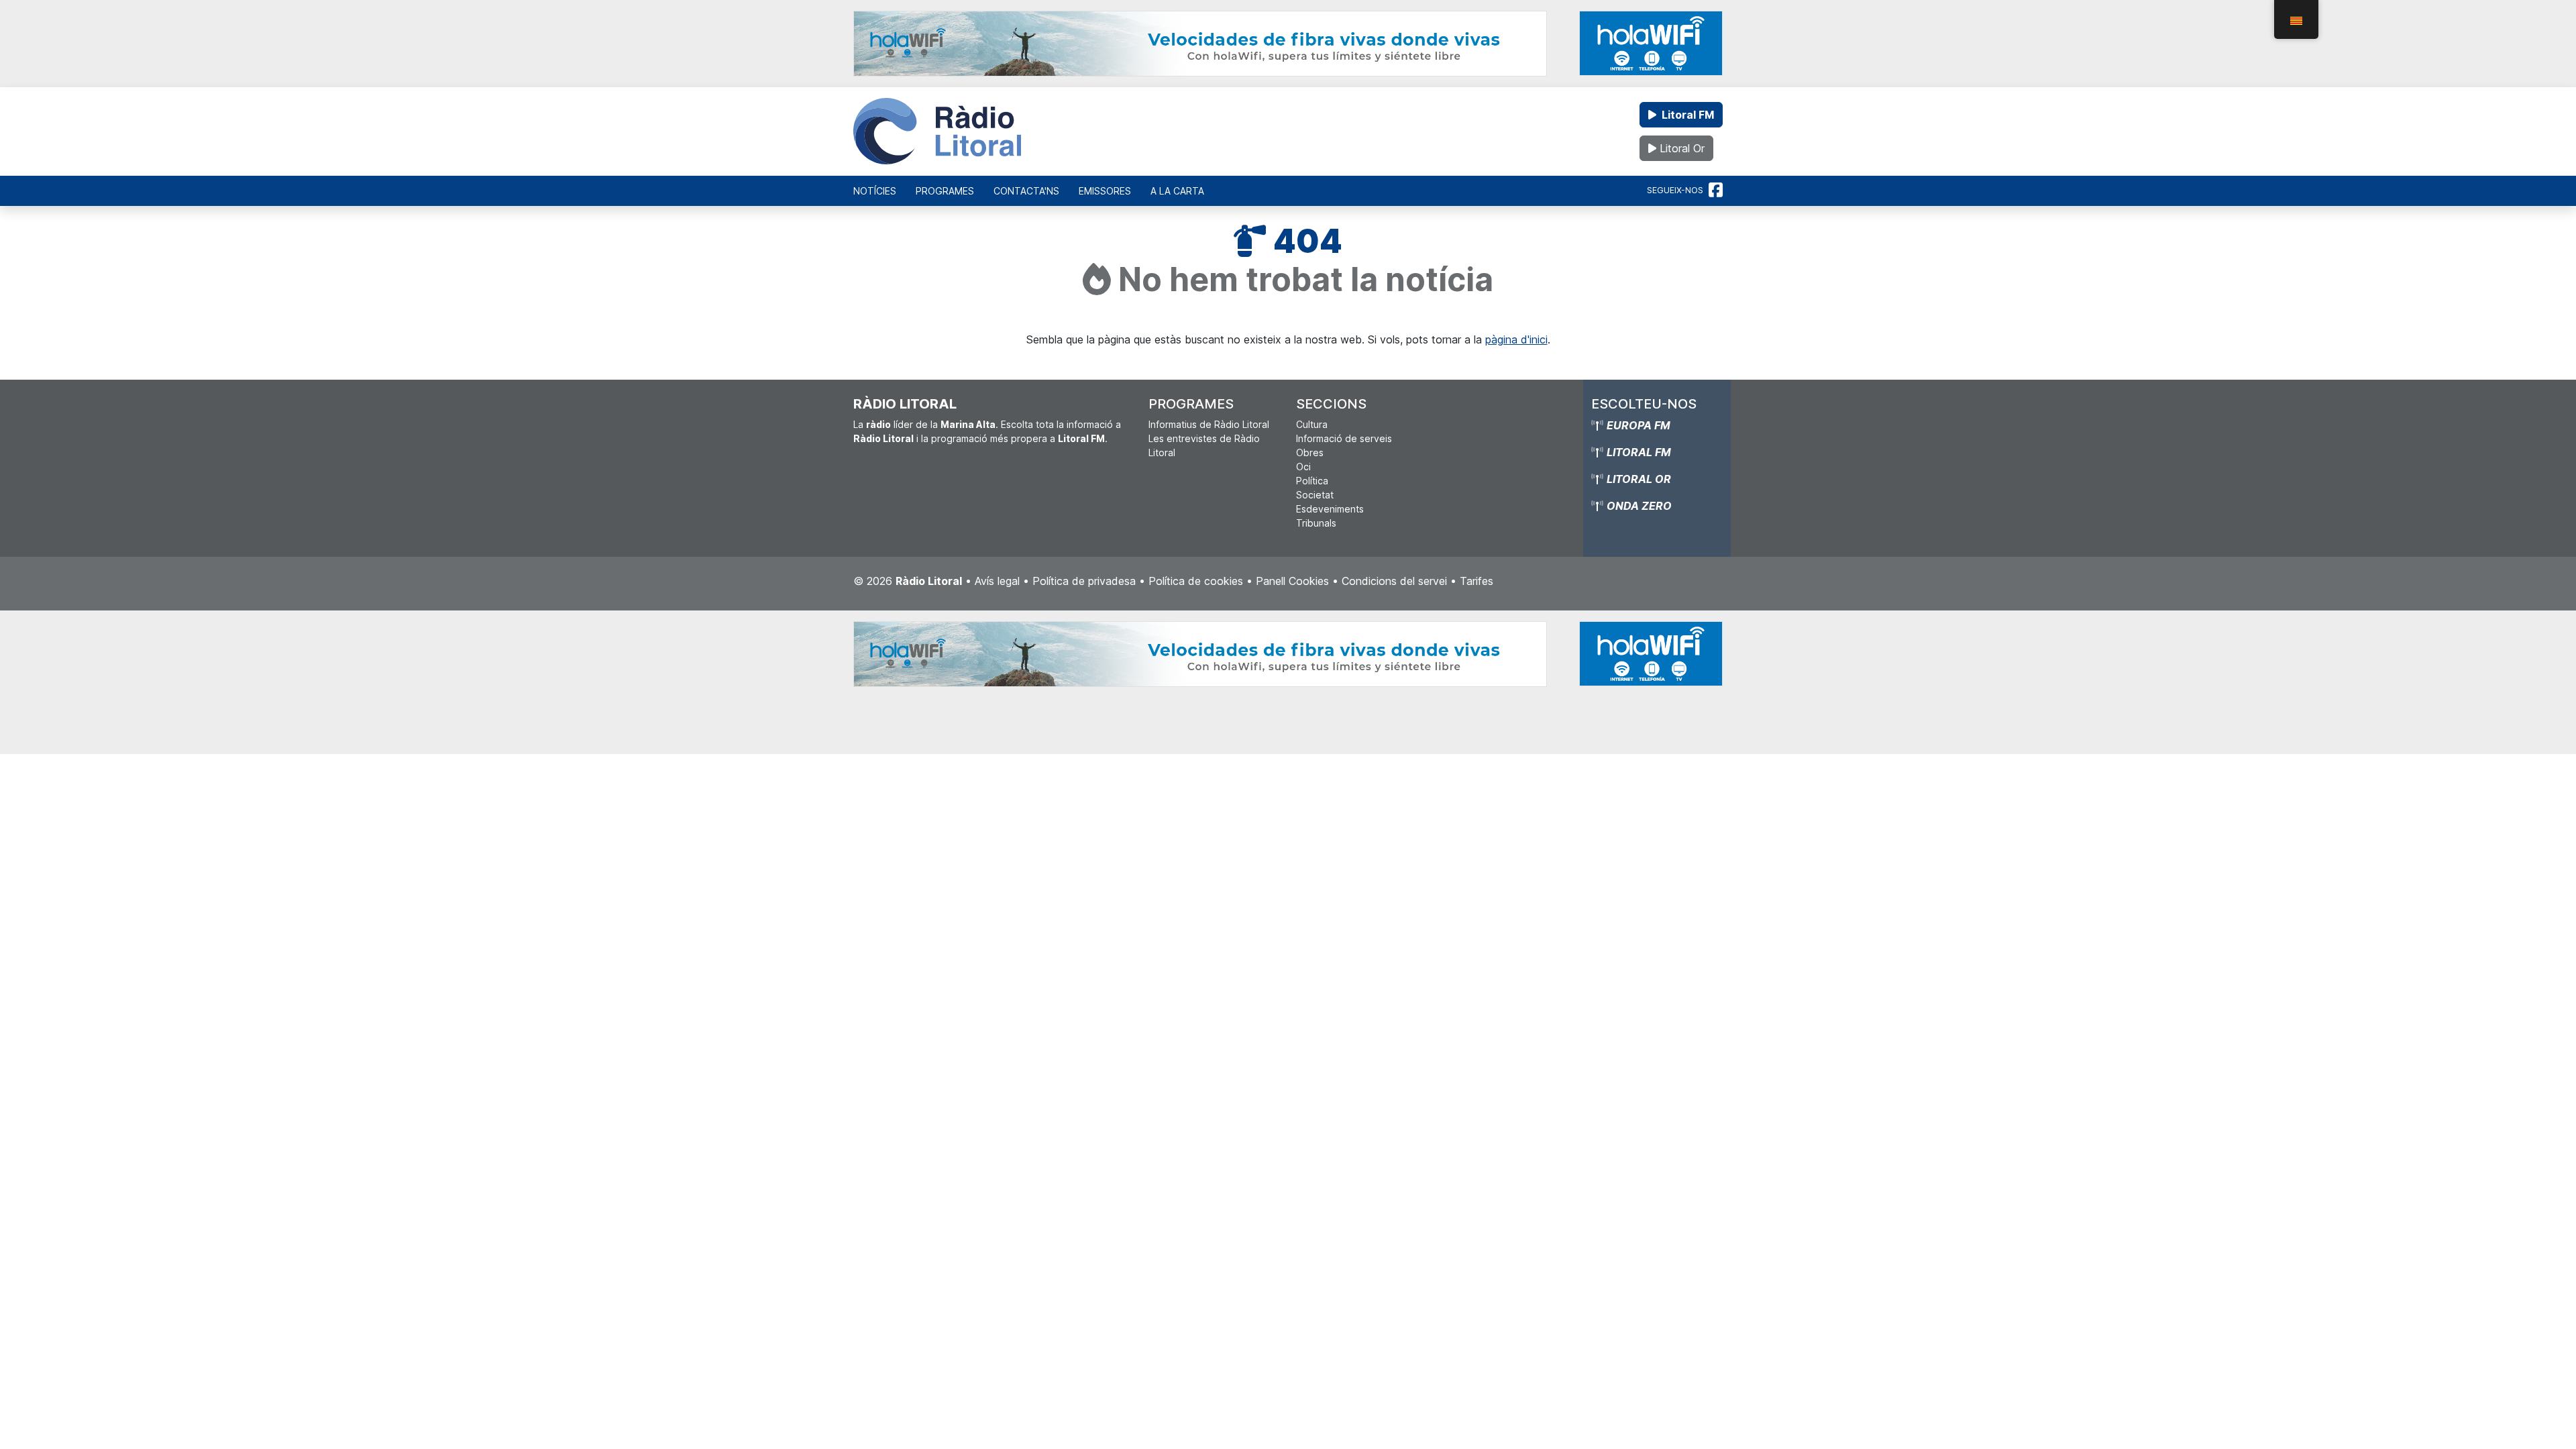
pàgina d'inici (1516, 339)
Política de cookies (1196, 581)
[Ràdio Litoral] (937, 131)
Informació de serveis (1344, 438)
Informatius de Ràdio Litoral (1209, 424)
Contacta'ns (1026, 191)
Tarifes (1477, 581)
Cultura (1312, 424)
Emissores (1105, 191)
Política (1312, 481)
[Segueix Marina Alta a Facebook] (1716, 191)
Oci (1303, 467)
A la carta (1177, 191)
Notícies (875, 191)
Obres (1310, 452)
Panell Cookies (1292, 581)
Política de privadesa (1084, 581)
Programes (945, 191)
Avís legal (997, 581)
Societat (1315, 495)
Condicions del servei (1394, 581)
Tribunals (1316, 523)
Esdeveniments (1330, 509)
